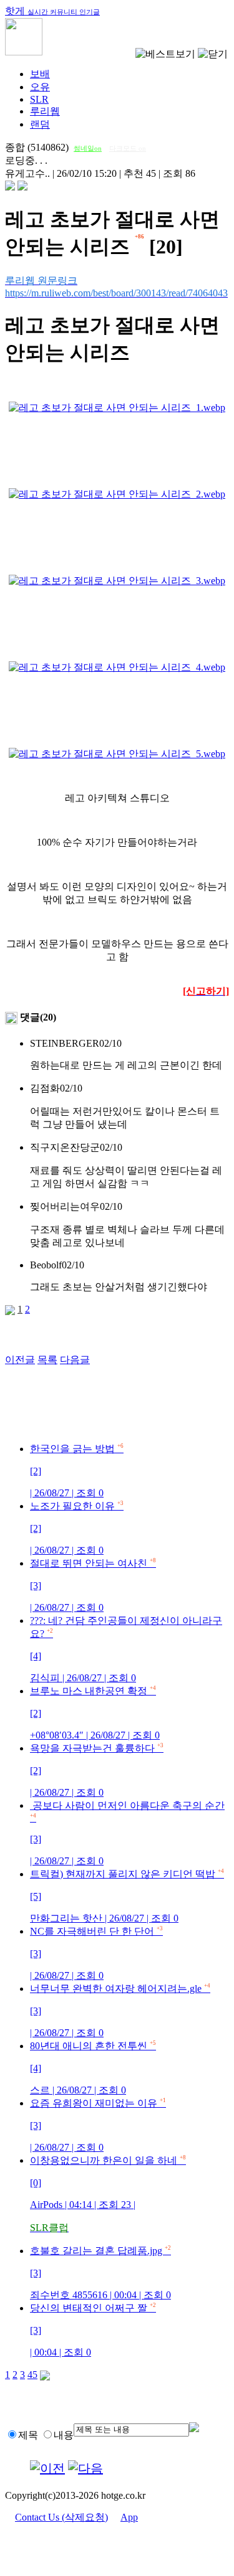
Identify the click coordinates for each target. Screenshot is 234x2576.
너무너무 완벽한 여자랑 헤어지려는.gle (120, 2011)
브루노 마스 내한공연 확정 (95, 1713)
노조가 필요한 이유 (77, 1528)
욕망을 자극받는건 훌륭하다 (97, 1770)
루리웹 (45, 111)
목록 (47, 1360)
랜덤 (40, 124)
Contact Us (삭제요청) (61, 2517)
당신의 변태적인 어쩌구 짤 (93, 2330)
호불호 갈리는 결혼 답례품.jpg (100, 2273)
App (129, 2517)
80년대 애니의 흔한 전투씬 (93, 2068)
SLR (39, 99)
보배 (40, 74)
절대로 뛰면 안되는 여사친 (93, 1585)
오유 (40, 87)
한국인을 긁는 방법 (77, 1471)
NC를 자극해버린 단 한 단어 (96, 1953)
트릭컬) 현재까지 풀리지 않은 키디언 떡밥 (127, 1896)
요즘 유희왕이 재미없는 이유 (98, 2125)
